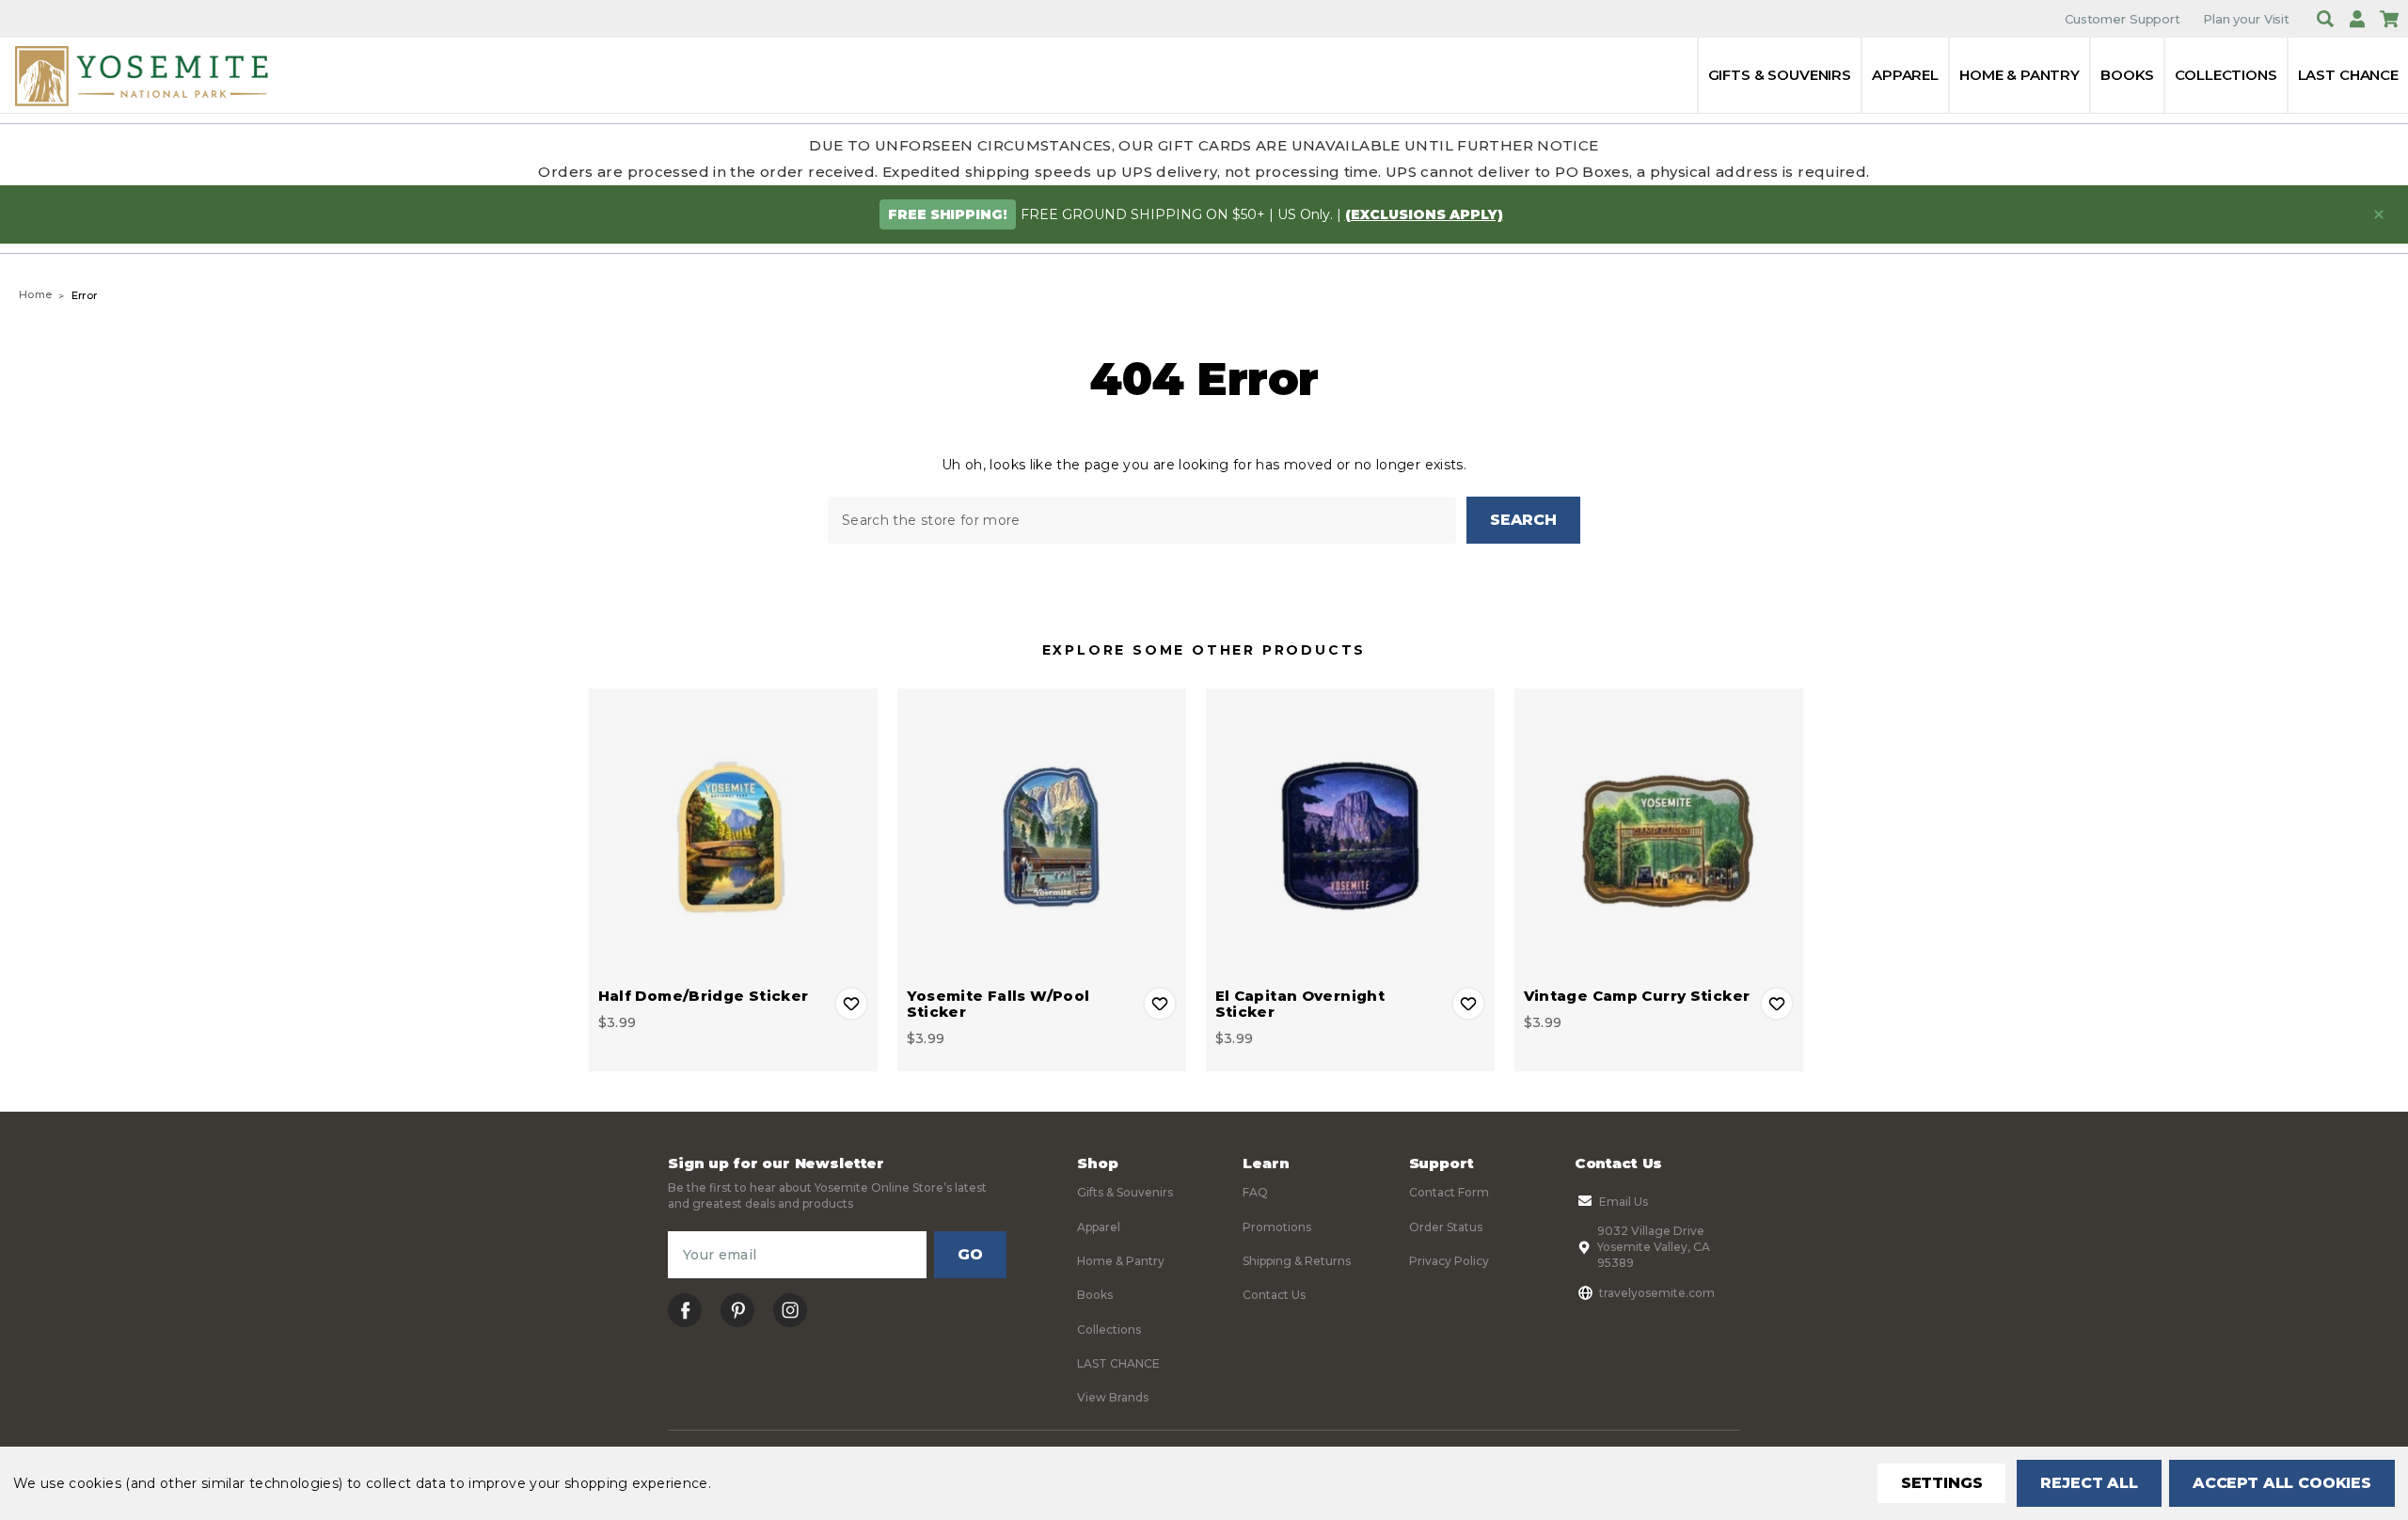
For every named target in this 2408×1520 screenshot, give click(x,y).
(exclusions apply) (1424, 214)
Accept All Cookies (2282, 1483)
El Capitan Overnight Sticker (1300, 1004)
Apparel (1905, 75)
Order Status (1446, 1227)
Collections (2226, 75)
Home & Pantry (2020, 75)
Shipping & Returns (1297, 1261)
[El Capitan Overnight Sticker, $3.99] (1350, 833)
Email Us (1624, 1202)
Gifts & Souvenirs (1780, 75)
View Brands (1113, 1397)
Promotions (1277, 1227)
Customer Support (2123, 19)
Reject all (2089, 1483)
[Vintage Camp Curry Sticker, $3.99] (1659, 833)
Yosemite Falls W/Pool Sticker (998, 1004)
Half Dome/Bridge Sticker (704, 996)
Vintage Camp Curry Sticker (1637, 996)
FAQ (1255, 1192)
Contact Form (1449, 1192)
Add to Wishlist (851, 1004)
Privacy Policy (1449, 1261)
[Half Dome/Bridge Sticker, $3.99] (733, 833)
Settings (1942, 1483)
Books (2127, 75)
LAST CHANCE (2348, 75)
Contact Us (1274, 1295)
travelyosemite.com (1657, 1293)
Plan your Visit (2246, 19)
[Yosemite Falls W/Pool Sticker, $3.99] (1042, 833)
